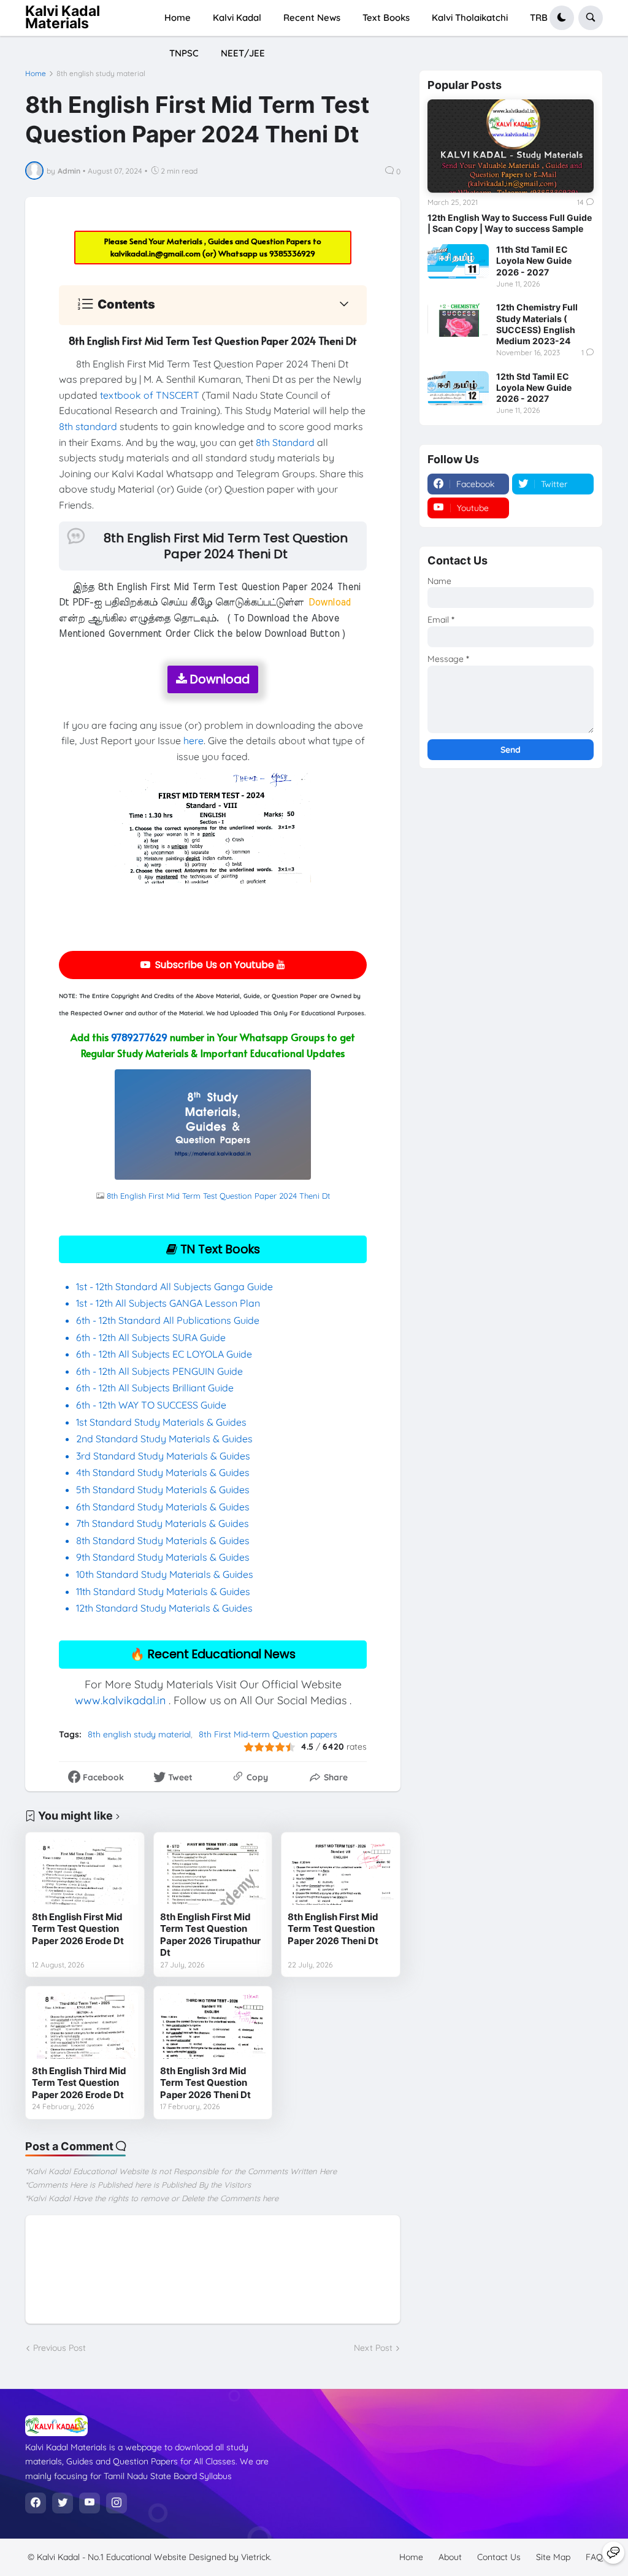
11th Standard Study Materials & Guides (163, 1591)
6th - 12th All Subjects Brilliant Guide (155, 1388)
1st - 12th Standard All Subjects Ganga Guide (174, 1286)
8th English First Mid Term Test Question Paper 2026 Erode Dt (78, 1929)
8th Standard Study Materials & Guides (163, 1540)
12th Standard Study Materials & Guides (164, 1608)
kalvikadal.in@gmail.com (156, 253)
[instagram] (117, 2503)
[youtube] (90, 2503)
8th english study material (101, 74)
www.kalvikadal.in (120, 1700)
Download (218, 679)
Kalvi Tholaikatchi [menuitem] (470, 17)
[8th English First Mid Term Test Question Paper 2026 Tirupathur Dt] (213, 1872)
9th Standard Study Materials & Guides (163, 1557)
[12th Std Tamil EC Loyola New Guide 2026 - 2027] (458, 388)
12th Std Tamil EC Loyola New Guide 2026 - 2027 (534, 387)
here (193, 740)
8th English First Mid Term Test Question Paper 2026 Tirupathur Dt (210, 1935)
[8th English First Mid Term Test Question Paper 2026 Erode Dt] (85, 1872)
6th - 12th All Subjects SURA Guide (152, 1337)
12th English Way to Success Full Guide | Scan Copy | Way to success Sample (510, 223)
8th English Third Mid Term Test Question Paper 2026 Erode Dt (79, 2083)
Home (36, 74)
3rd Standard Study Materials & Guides (163, 1456)
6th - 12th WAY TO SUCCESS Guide (151, 1405)
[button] (562, 18)
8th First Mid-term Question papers (268, 1734)
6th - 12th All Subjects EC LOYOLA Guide (164, 1354)
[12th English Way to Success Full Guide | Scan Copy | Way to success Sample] (511, 146)
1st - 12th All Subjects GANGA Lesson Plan (168, 1303)
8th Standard (285, 442)
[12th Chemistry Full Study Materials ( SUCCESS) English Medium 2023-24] (458, 319)
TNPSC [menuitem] (184, 53)
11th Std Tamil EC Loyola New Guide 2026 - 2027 (534, 260)
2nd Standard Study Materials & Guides (164, 1439)
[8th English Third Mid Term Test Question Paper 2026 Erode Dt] (85, 2026)
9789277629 (139, 1037)
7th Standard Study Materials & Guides (163, 1523)
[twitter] (63, 2503)
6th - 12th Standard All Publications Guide (169, 1320)
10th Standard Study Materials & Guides (165, 1574)
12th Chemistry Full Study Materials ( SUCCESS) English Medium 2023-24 (537, 324)
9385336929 (292, 253)
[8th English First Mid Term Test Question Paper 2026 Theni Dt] (341, 1872)
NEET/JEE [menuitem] (243, 53)
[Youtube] (613, 2553)
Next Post (373, 2348)
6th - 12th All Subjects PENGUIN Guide (159, 1371)
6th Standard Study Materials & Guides (163, 1507)
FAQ (594, 2557)
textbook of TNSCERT (150, 395)
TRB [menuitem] (539, 17)
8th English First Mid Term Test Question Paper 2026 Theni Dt (333, 1929)
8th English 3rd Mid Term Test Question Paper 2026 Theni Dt (205, 2083)
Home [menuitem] (178, 17)
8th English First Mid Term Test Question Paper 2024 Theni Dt (218, 1196)
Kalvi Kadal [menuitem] (237, 17)
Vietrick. (256, 2557)
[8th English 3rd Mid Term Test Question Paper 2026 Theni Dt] (213, 2026)
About (450, 2557)
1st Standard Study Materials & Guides (161, 1422)
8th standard (88, 426)
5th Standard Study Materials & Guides (163, 1490)
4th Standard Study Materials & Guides (163, 1472)
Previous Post (59, 2348)
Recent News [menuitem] (312, 17)
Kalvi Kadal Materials (63, 17)
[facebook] (36, 2503)
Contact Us (499, 2557)
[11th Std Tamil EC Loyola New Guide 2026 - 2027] (458, 261)
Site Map (553, 2557)
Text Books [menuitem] (386, 17)
